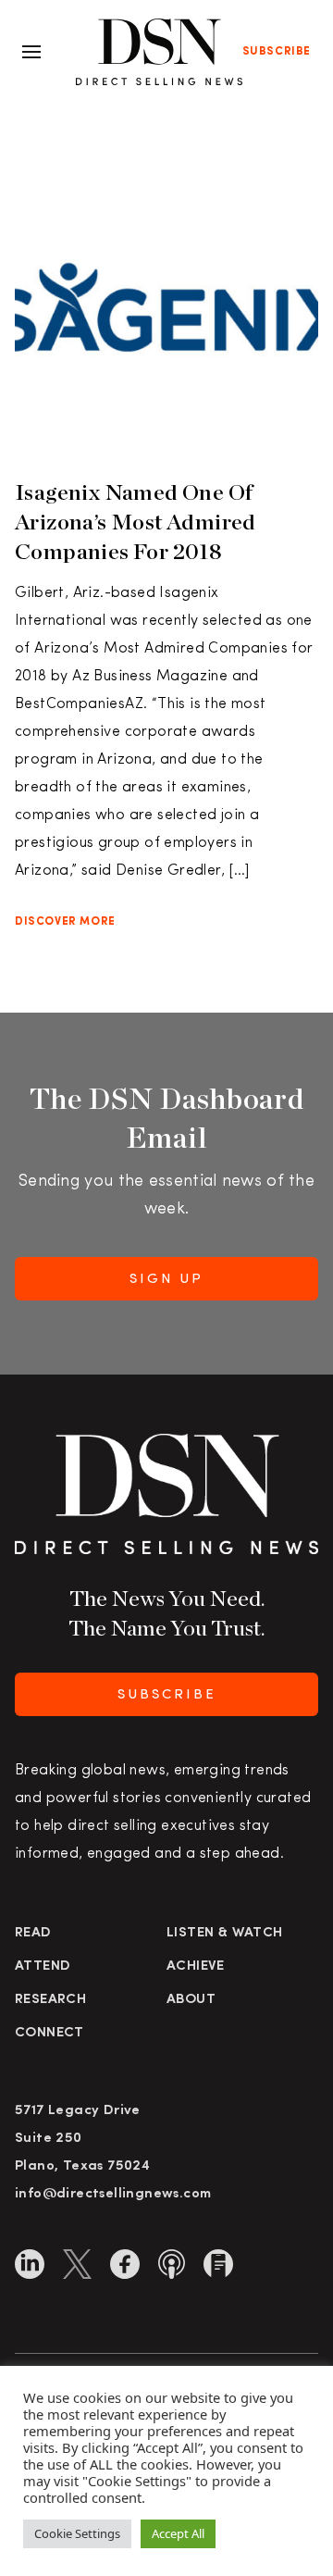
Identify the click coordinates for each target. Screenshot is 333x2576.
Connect (49, 2033)
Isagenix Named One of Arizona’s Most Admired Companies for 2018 (136, 522)
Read (33, 1933)
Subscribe (277, 52)
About (191, 2000)
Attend (43, 1966)
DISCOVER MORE (65, 922)
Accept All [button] (178, 2533)
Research (50, 2000)
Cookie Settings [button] (77, 2533)
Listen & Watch (225, 1933)
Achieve (196, 1966)
